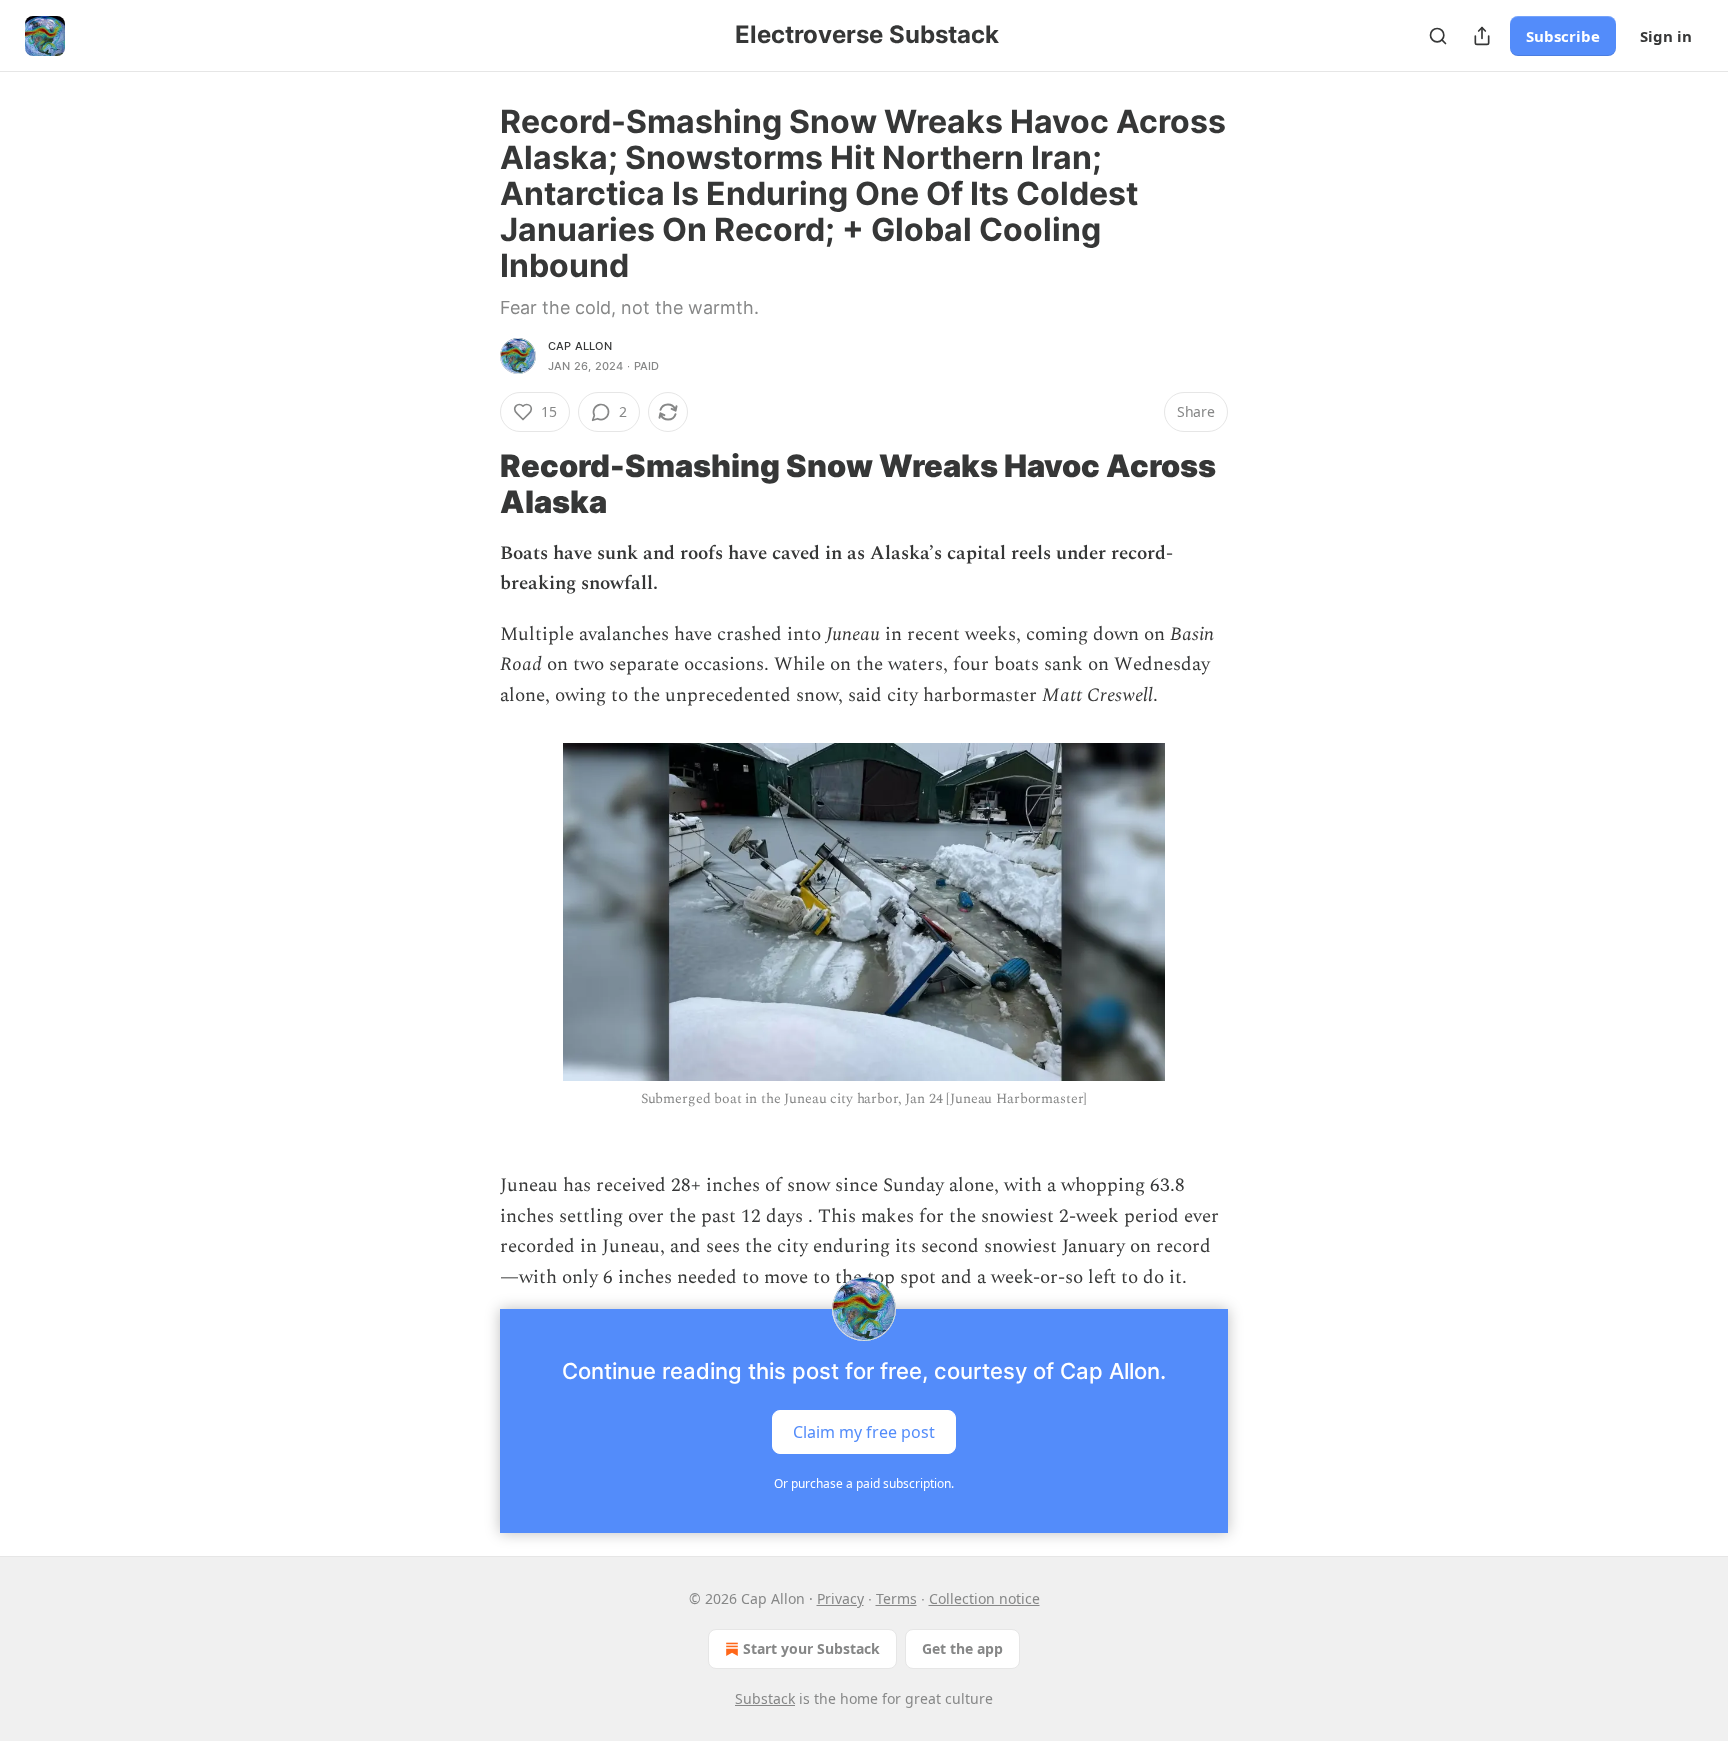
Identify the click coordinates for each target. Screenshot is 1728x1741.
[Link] (472, 484)
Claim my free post (864, 1432)
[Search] (1438, 36)
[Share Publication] (1482, 36)
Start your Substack (811, 1648)
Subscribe (1563, 36)
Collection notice (984, 1598)
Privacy (840, 1598)
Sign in (1666, 36)
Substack (765, 1698)
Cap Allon (580, 346)
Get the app (962, 1648)
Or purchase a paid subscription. (864, 1483)
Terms (896, 1598)
